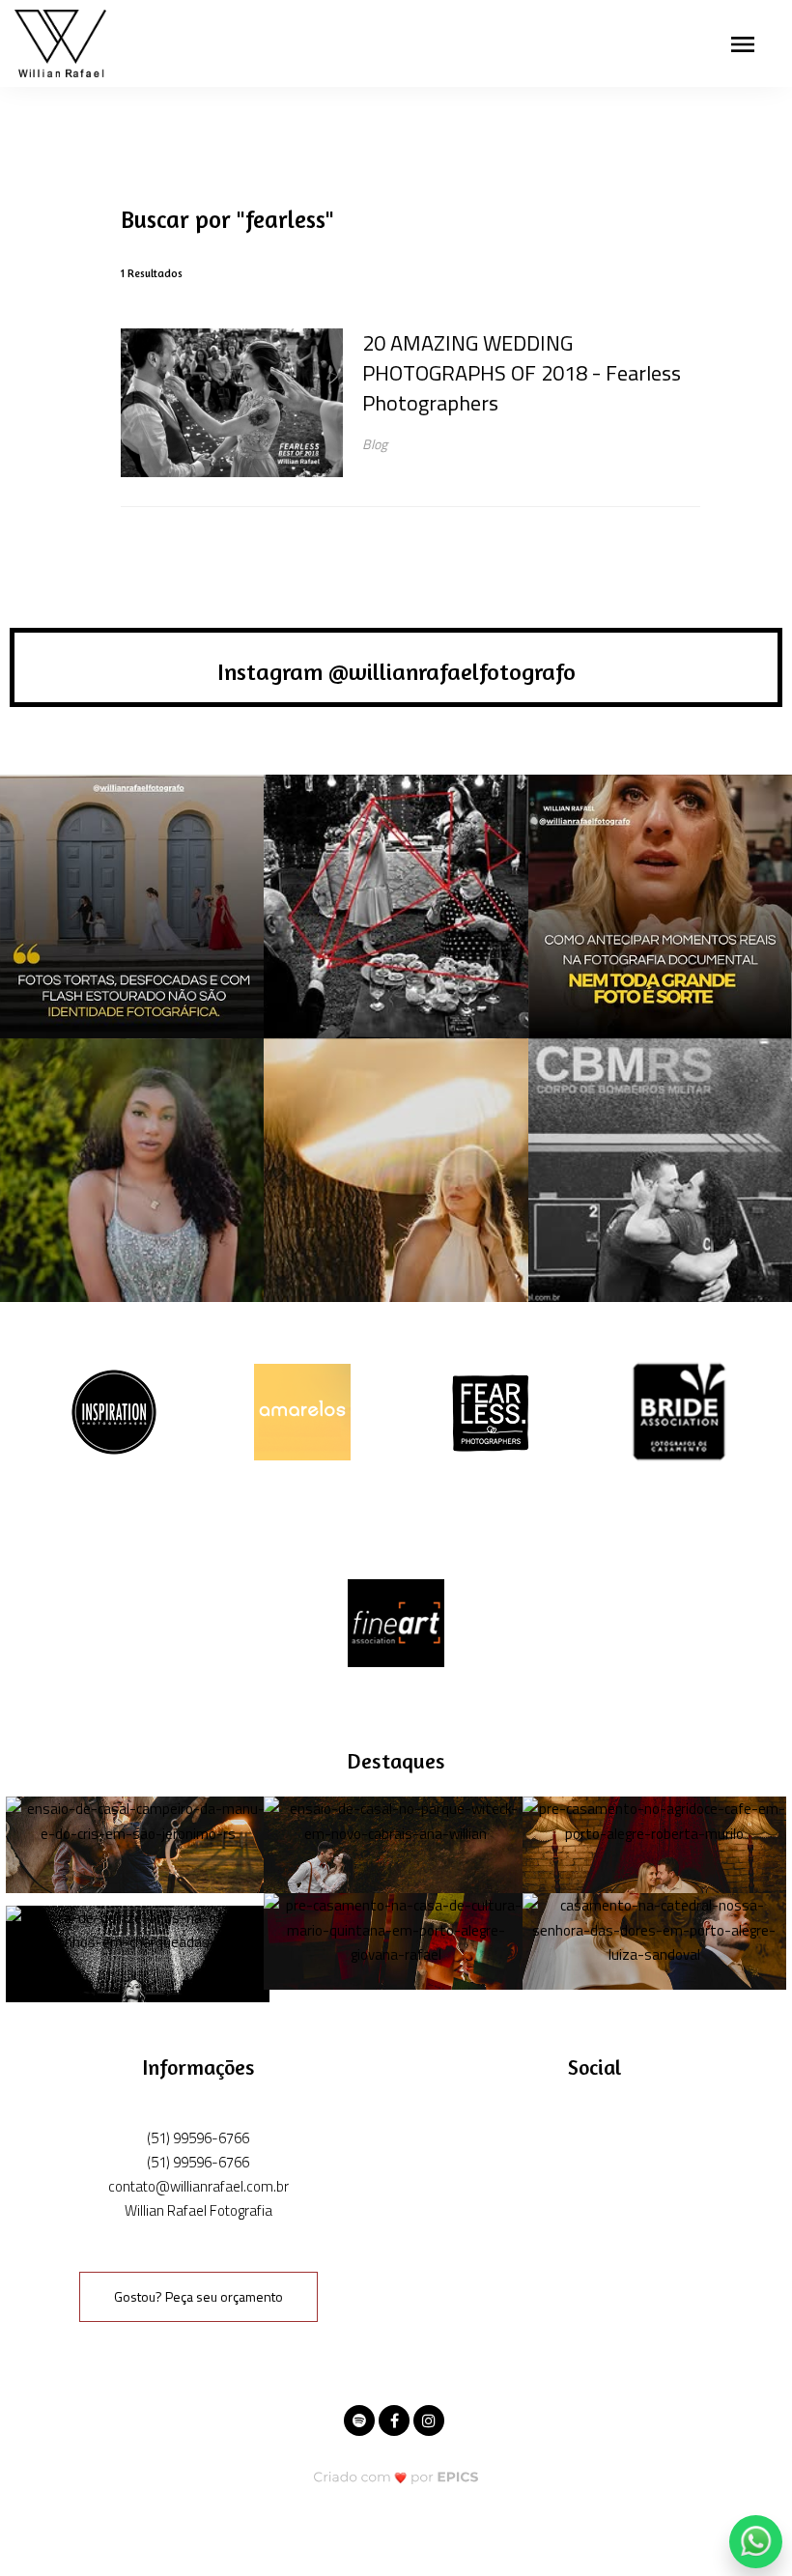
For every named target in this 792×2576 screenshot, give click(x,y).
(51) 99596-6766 (198, 2138)
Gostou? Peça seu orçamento (198, 2296)
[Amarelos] (302, 1410)
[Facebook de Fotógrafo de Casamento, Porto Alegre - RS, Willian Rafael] (396, 2418)
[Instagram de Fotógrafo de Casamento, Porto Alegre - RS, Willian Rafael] (431, 2418)
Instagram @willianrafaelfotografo (396, 671)
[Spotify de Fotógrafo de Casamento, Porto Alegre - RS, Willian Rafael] (361, 2418)
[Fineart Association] (396, 1621)
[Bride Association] (679, 1410)
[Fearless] (491, 1410)
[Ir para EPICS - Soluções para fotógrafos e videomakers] (396, 2477)
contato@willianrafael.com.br (198, 2186)
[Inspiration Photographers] (114, 1410)
